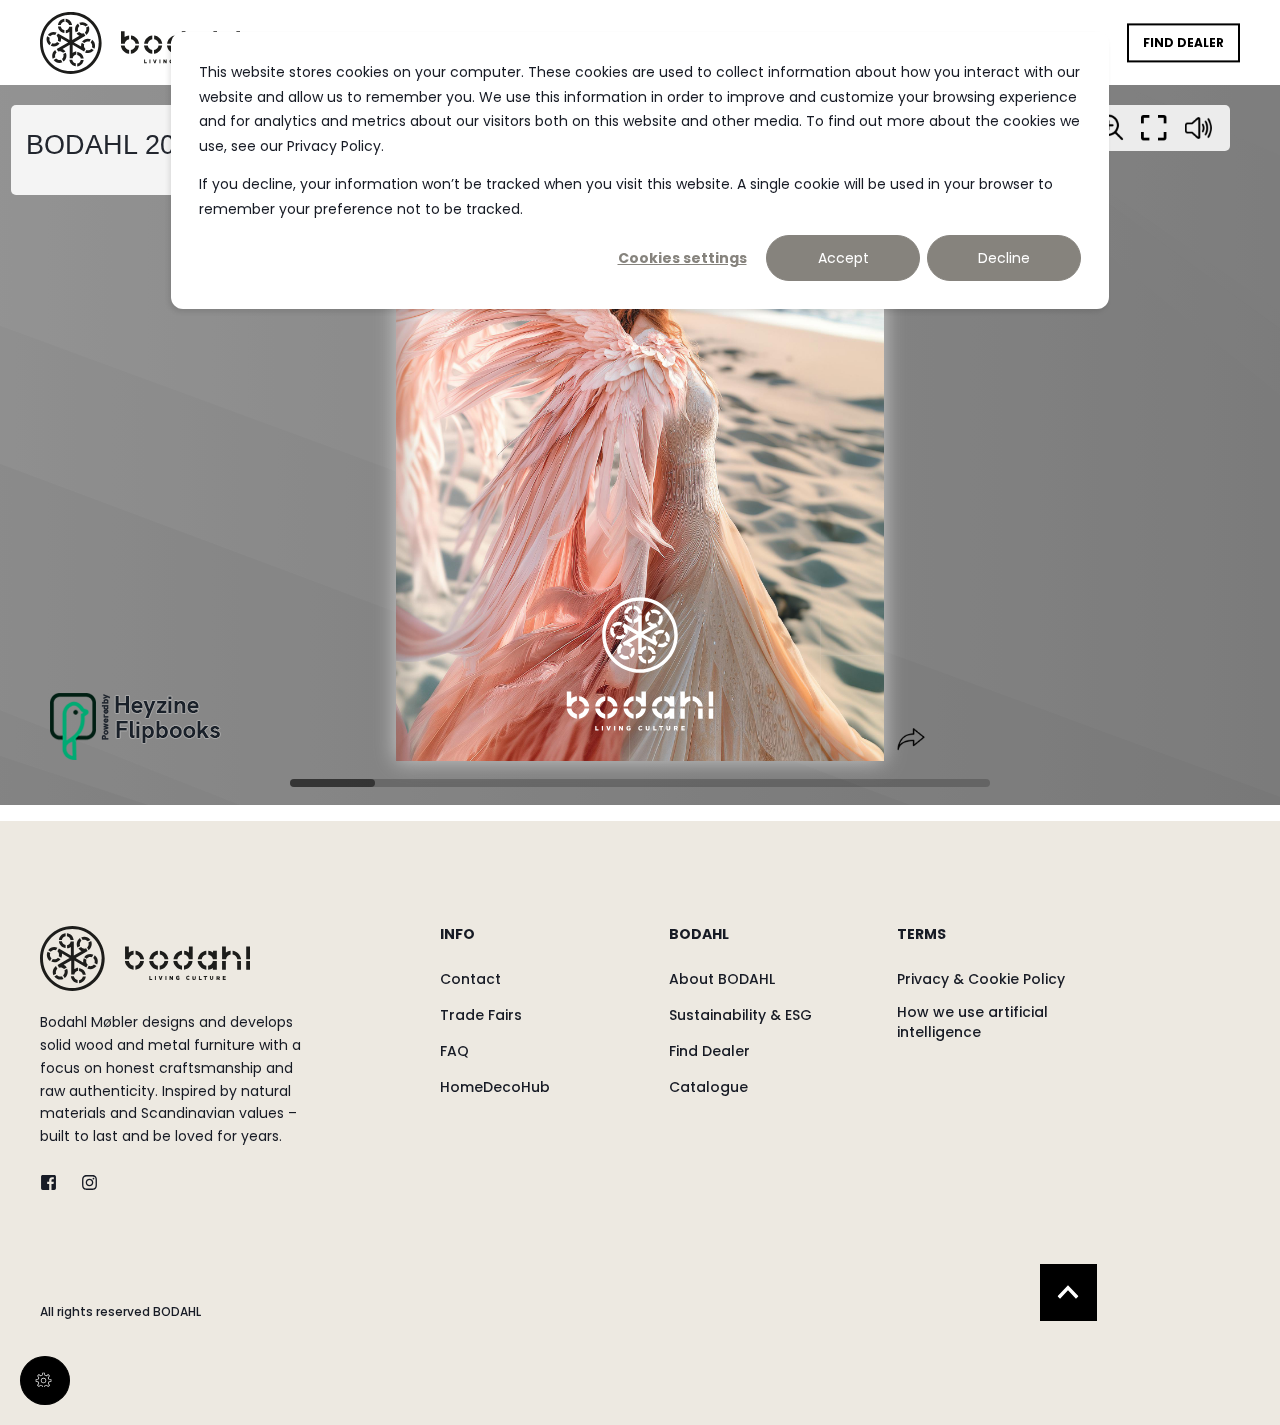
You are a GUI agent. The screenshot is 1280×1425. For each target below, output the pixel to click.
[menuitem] (541, 944)
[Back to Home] (140, 42)
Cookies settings (682, 258)
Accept (843, 258)
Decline (1004, 258)
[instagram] (83, 1182)
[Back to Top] (1068, 1292)
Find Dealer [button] (1183, 42)
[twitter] (54, 1182)
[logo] (145, 958)
